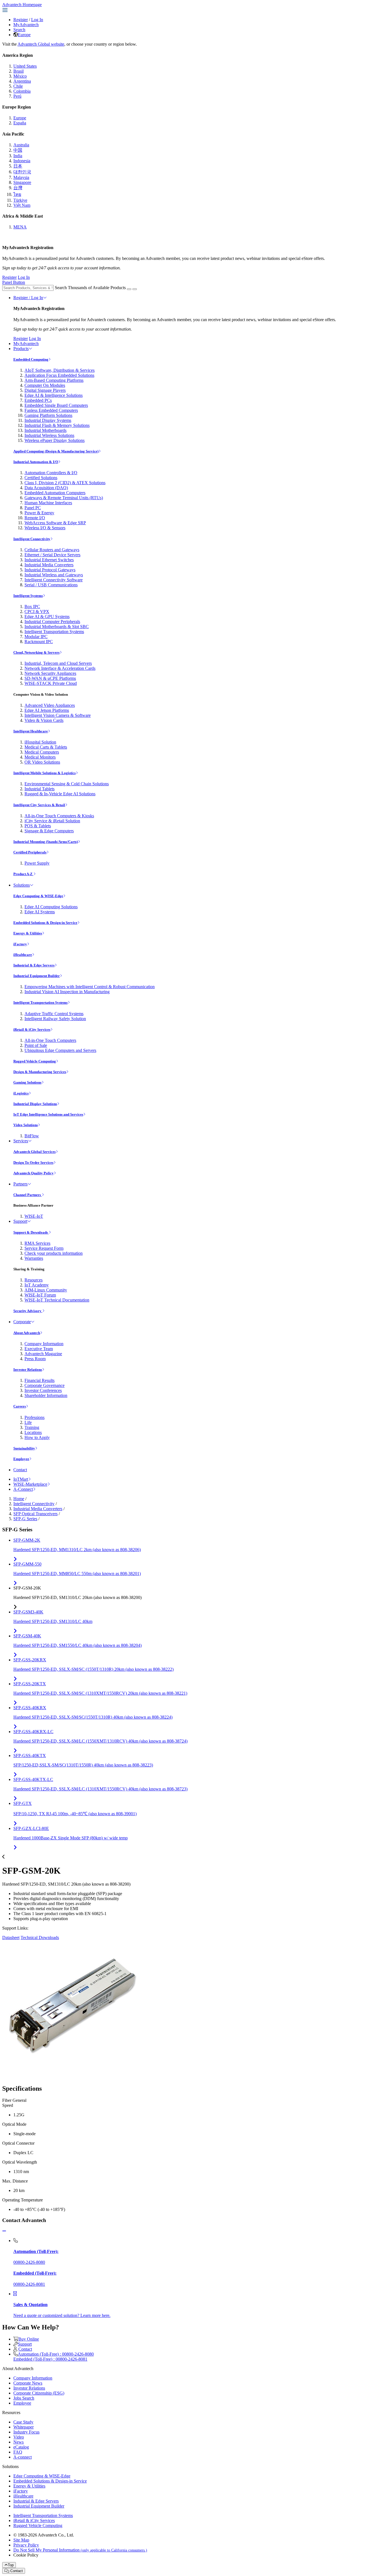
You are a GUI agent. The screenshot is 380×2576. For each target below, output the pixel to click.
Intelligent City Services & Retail (39, 805)
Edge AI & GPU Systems (47, 617)
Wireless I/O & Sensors (45, 528)
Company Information (44, 1344)
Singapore (22, 182)
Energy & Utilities (28, 933)
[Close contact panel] (4, 2231)
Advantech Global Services (34, 1152)
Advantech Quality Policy (34, 1173)
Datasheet (11, 1937)
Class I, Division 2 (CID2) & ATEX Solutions (65, 483)
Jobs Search (24, 2398)
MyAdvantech (26, 25)
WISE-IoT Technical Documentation (57, 1300)
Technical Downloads (40, 1937)
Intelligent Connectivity (32, 539)
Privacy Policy (26, 2545)
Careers (20, 1406)
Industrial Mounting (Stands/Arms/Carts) (46, 842)
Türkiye (20, 200)
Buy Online (29, 2339)
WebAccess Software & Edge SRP (55, 523)
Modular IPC (36, 637)
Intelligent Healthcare (31, 731)
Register (21, 20)
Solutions (22, 885)
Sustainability (24, 1448)
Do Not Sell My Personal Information (80, 2550)
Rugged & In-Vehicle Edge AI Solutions (60, 794)
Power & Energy (39, 513)
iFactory (20, 944)
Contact (20, 1470)
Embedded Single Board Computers (56, 405)
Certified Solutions (41, 478)
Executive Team (39, 1349)
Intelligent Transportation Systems (54, 632)
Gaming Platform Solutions (48, 415)
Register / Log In (28, 298)
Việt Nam (22, 205)
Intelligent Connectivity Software (54, 580)
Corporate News (28, 2383)
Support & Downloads (31, 1232)
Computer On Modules (45, 385)
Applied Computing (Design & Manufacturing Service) (56, 451)
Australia (21, 145)
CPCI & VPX (37, 612)
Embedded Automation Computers (55, 493)
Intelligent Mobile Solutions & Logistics (45, 773)
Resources (34, 1280)
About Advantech (27, 1333)
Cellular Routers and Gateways (52, 550)
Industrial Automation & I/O (36, 462)
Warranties (34, 1258)
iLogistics (21, 1093)
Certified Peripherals (30, 852)
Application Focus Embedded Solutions (59, 375)
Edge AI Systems (40, 912)
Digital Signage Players (45, 390)
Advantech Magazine (43, 1354)
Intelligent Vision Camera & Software (58, 715)
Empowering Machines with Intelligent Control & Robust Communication (90, 987)
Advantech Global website (41, 44)
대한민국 (22, 172)
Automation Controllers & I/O (51, 473)
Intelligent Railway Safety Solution (55, 1019)
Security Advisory (28, 1311)
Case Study (23, 2422)
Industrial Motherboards (45, 430)
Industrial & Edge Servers (34, 965)
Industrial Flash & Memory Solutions (57, 425)
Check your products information (54, 1253)
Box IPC (32, 607)
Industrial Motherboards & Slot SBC (57, 627)
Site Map (21, 2540)
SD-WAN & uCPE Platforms (50, 678)
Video (19, 2437)
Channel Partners (28, 1195)
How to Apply (37, 1437)
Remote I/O (35, 518)
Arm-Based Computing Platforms (54, 380)
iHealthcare (23, 955)
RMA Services (37, 1243)
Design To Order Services (33, 1162)
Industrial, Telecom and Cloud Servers (58, 663)
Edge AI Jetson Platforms (47, 710)
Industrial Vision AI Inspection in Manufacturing (67, 992)
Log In (37, 20)
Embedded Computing (31, 359)
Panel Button (14, 282)
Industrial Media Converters (49, 565)
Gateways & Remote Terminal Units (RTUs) (64, 498)
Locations (33, 1432)
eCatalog (21, 2447)
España (20, 123)
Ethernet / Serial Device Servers (52, 555)
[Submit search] (129, 289)
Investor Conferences (43, 1390)
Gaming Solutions (27, 1082)
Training (32, 1427)
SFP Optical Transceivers (35, 1514)
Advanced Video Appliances (50, 705)
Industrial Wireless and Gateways (54, 575)
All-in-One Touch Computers (50, 1040)
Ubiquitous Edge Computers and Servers (60, 1050)
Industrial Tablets (40, 789)
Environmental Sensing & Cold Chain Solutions (67, 784)
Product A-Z (23, 874)
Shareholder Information (46, 1395)
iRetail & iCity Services (32, 1029)
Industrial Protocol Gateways (50, 570)
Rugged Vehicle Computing (35, 1061)
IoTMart (21, 1479)
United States (25, 66)
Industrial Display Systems (48, 420)
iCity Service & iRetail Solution (52, 821)
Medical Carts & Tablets (46, 747)
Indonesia (22, 161)
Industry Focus (26, 2432)
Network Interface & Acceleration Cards (60, 668)
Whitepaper (24, 2427)
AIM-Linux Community (46, 1290)
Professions (34, 1417)
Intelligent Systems (28, 596)
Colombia (22, 91)
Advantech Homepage (22, 5)
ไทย (17, 194)
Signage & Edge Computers (49, 831)
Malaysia (21, 177)
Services (21, 1141)
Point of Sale (36, 1045)
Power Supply (37, 863)
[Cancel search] (135, 289)
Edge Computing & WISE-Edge (38, 896)
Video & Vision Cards (44, 720)
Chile (18, 86)
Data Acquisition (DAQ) (46, 488)
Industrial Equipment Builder (37, 976)
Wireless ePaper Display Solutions (55, 440)
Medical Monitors (40, 757)
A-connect (23, 2457)
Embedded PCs (38, 400)
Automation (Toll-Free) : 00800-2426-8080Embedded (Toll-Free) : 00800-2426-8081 (54, 2357)
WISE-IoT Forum (40, 1295)
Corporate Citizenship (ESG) (39, 2393)
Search (19, 30)
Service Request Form (44, 1248)
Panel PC (33, 508)
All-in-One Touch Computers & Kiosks (59, 816)
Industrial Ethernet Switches (49, 560)
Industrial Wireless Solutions (49, 435)
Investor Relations (28, 1370)
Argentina (22, 81)
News (18, 2442)
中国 (18, 150)
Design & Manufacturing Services (40, 1072)
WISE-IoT (34, 1216)
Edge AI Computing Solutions (51, 907)
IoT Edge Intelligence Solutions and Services (48, 1114)
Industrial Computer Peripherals (52, 622)
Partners (20, 1184)
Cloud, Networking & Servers (36, 652)
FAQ (18, 2452)
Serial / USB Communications (51, 585)
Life (28, 1422)
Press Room (35, 1359)
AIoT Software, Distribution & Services (60, 370)
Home (19, 1499)
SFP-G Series (25, 1519)
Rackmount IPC (39, 642)
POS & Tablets (38, 826)
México (20, 76)
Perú (17, 96)
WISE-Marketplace (30, 1484)
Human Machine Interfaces (48, 503)
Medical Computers (42, 752)
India (18, 156)
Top (11, 2565)
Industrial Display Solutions (35, 1104)
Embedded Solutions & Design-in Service (45, 923)
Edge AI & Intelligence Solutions (54, 395)
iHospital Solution (40, 742)
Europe (24, 35)
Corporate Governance (45, 1385)
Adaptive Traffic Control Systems (54, 1014)
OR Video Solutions (42, 762)
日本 (18, 166)
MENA (20, 227)
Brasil (18, 71)
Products (21, 349)
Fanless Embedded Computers (51, 410)
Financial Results (40, 1380)
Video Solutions (26, 1125)
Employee (21, 1459)
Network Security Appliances (50, 673)
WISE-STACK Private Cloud (51, 683)
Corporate (22, 1322)
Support (20, 1221)
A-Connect (23, 1489)
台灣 (18, 188)
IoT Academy (37, 1285)
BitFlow (32, 1136)
